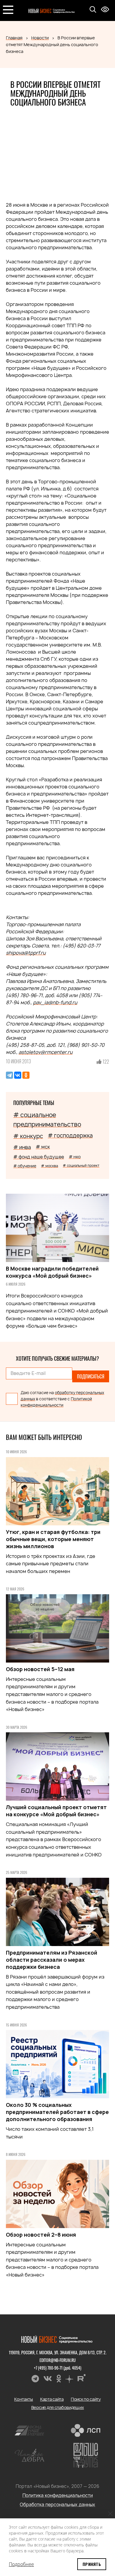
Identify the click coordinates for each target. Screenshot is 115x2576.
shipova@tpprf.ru (26, 953)
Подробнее (21, 2564)
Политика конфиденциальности (58, 2495)
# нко (75, 1157)
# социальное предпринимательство (47, 1120)
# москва (50, 1166)
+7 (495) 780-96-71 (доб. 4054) (58, 2368)
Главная (14, 38)
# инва (22, 1147)
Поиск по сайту (86, 2399)
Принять (92, 2564)
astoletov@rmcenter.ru (46, 1052)
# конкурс (28, 1136)
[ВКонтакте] (18, 1075)
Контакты (24, 2399)
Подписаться (91, 1376)
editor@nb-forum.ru (58, 2360)
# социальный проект (81, 1165)
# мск (43, 1147)
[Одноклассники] (26, 1075)
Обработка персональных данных (57, 2505)
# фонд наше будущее (39, 1157)
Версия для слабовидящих (58, 2407)
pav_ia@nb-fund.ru (55, 1002)
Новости (40, 38)
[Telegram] (9, 1075)
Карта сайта (52, 2399)
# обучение (25, 1166)
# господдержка (70, 1136)
